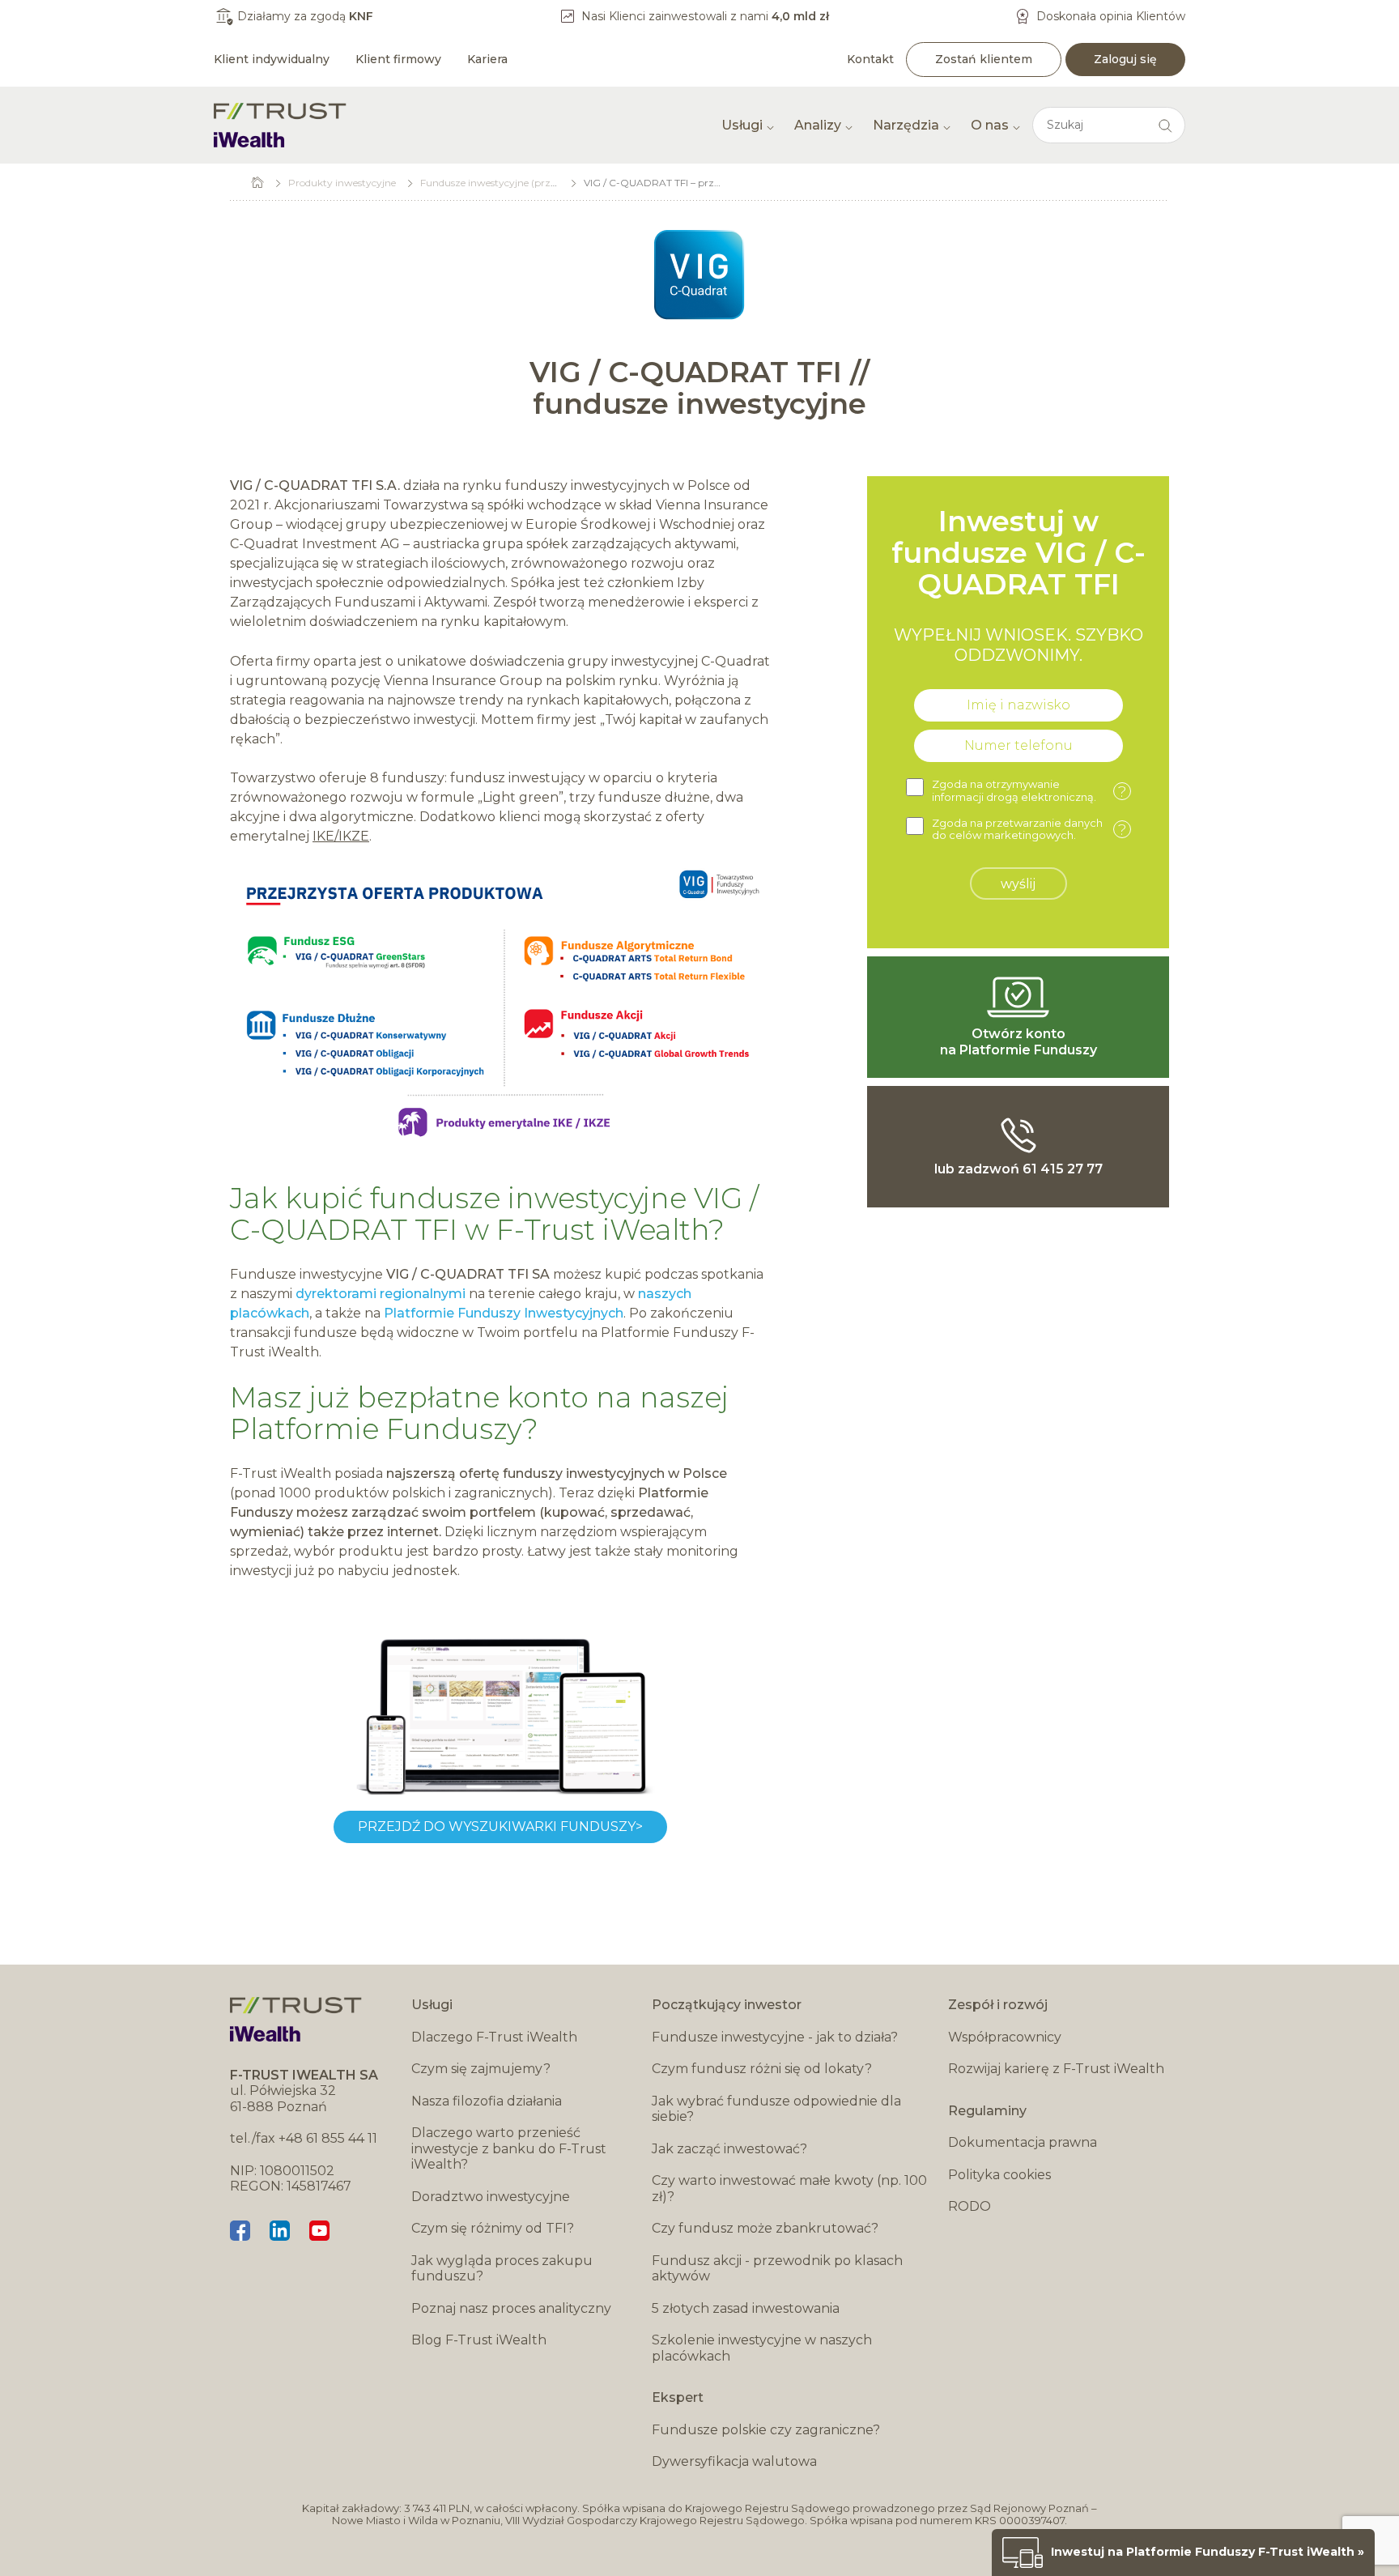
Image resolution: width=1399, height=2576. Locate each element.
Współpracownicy (1005, 2037)
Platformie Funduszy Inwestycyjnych (504, 1313)
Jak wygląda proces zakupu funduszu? (502, 2269)
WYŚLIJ (1018, 884)
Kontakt (870, 59)
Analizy (818, 125)
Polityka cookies (999, 2175)
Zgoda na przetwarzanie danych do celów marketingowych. (1029, 830)
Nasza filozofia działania (487, 2101)
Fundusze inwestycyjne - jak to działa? (775, 2037)
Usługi (742, 125)
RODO (970, 2206)
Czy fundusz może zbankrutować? (765, 2228)
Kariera (487, 59)
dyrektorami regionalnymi (381, 1294)
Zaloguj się (1125, 59)
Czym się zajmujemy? (481, 2069)
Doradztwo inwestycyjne (491, 2197)
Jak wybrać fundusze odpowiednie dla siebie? (776, 2109)
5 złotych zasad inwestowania (746, 2308)
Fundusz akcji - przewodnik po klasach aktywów (777, 2269)
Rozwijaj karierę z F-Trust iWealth (1056, 2069)
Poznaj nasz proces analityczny (511, 2308)
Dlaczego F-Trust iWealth (494, 2037)
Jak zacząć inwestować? (729, 2149)
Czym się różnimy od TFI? (493, 2228)
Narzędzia (906, 125)
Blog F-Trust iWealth (479, 2340)
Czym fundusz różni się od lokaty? (762, 2069)
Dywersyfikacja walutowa (734, 2461)
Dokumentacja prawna (1023, 2142)
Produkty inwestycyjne (342, 183)
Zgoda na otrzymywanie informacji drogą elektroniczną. (1029, 791)
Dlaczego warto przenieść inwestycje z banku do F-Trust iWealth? (509, 2148)
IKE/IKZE (341, 836)
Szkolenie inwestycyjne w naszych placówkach (762, 2348)
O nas (990, 125)
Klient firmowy (398, 59)
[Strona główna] (280, 125)
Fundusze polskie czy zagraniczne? (766, 2430)
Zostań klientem (984, 59)
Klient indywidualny (272, 59)
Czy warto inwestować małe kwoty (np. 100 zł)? (789, 2189)
